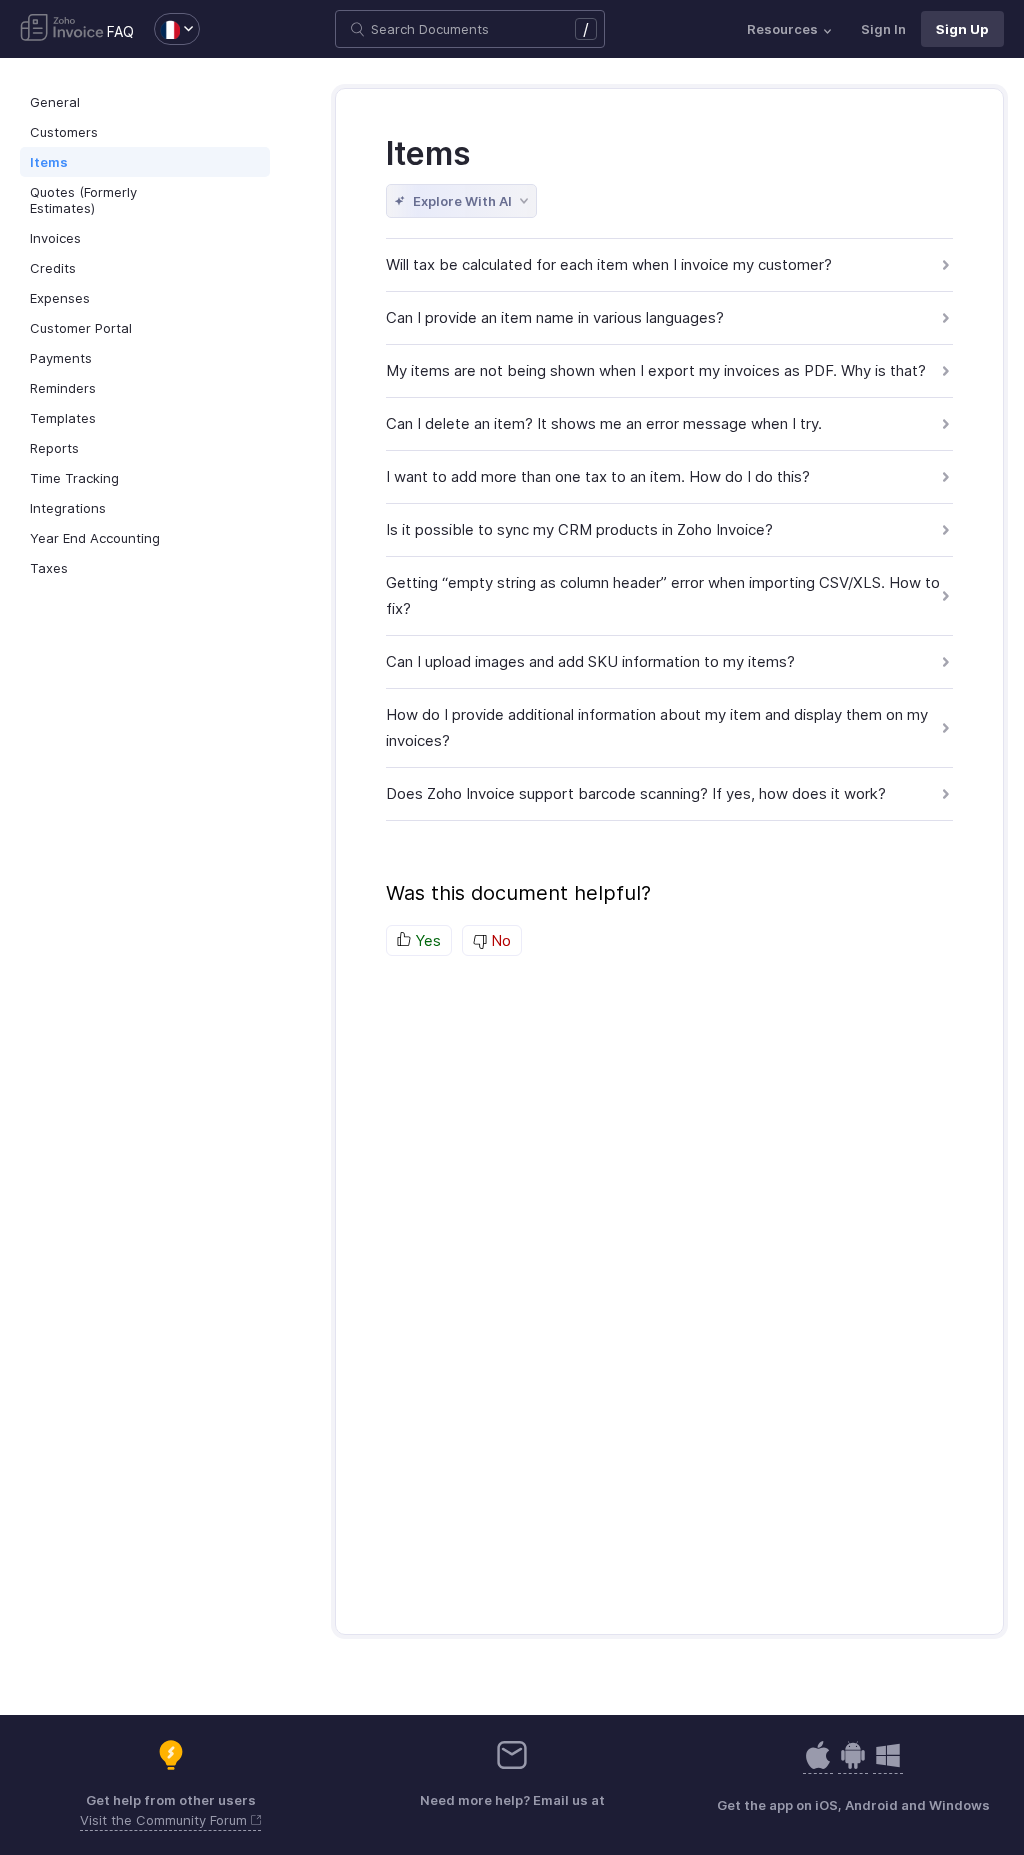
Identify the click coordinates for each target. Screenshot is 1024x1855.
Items (49, 162)
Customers (64, 132)
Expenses (60, 298)
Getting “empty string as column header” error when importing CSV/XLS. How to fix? (663, 595)
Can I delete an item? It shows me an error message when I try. (604, 423)
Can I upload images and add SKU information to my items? (590, 661)
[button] (167, 29)
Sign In (883, 29)
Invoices (55, 238)
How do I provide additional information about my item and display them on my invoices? (657, 727)
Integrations (68, 508)
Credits (53, 268)
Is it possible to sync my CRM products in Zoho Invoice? (579, 529)
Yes (426, 940)
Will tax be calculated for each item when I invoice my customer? (609, 264)
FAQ (120, 31)
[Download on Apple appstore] (853, 1765)
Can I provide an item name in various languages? (555, 317)
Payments (61, 358)
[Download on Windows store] (888, 1765)
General (55, 102)
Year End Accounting (95, 538)
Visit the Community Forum (165, 1820)
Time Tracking (74, 478)
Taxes (49, 568)
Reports (54, 448)
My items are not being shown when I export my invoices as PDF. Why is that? (656, 370)
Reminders (63, 388)
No (499, 940)
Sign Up (962, 29)
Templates (63, 418)
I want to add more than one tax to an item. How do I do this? (598, 476)
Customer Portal (81, 328)
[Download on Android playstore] (818, 1765)
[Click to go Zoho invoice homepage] (62, 29)
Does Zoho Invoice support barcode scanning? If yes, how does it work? (636, 793)
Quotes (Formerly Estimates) (83, 200)
